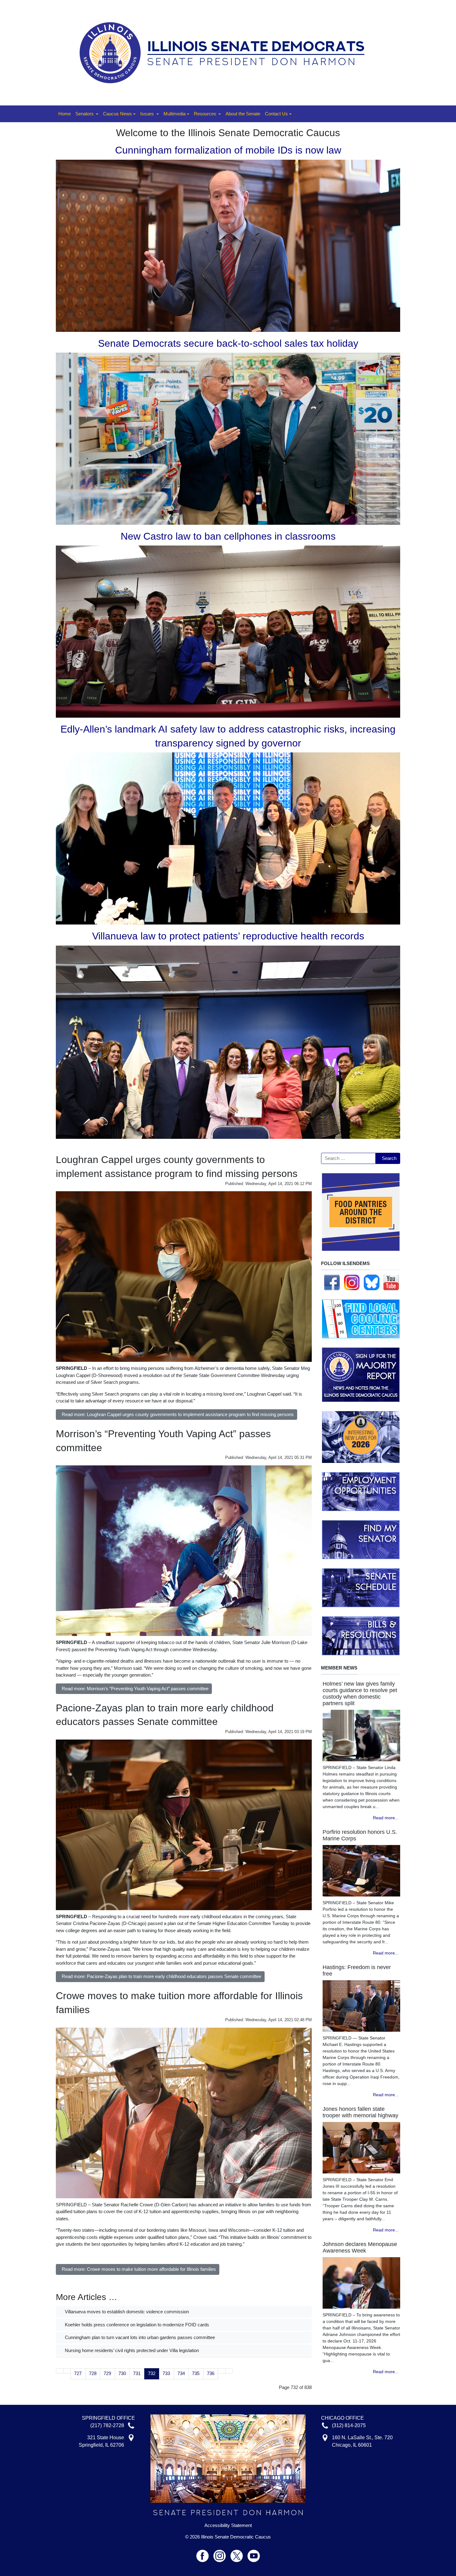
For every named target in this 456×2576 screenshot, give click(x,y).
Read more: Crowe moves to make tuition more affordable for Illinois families (139, 2269)
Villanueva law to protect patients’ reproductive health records (228, 936)
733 (166, 2373)
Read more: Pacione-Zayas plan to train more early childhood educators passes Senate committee (161, 1976)
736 (211, 2373)
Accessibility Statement (228, 2525)
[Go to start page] (60, 2371)
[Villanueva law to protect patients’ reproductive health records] (228, 1042)
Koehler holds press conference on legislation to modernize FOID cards (136, 2325)
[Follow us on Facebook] (332, 1282)
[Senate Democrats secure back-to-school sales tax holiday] (228, 438)
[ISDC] (226, 52)
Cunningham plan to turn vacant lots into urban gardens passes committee (139, 2337)
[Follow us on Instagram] (352, 1282)
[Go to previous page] (67, 2371)
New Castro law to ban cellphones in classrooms (228, 536)
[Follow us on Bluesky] (372, 1282)
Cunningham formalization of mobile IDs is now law (228, 150)
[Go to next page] (222, 2371)
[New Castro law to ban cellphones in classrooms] (228, 631)
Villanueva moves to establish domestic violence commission (126, 2312)
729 (107, 2373)
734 (181, 2373)
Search (389, 1158)
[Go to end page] (229, 2371)
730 (122, 2373)
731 (137, 2373)
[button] (87, 114)
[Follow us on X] (239, 2553)
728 (93, 2373)
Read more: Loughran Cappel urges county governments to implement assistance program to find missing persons (178, 1414)
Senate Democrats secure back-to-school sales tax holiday (228, 343)
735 (196, 2373)
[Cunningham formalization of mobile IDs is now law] (228, 245)
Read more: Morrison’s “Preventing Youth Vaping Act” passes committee (135, 1689)
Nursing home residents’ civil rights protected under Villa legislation (131, 2350)
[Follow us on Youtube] (254, 2553)
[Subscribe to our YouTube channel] (391, 1282)
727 (78, 2373)
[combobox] (348, 1158)
